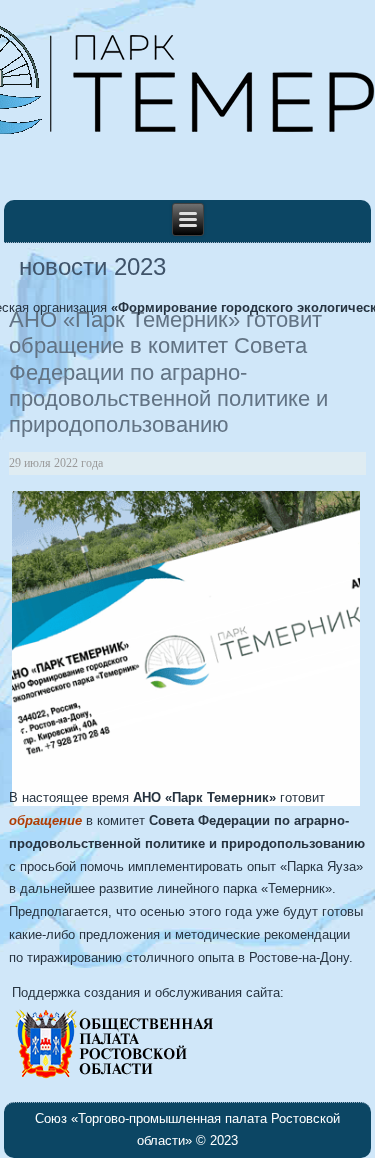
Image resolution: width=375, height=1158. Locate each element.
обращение (45, 820)
